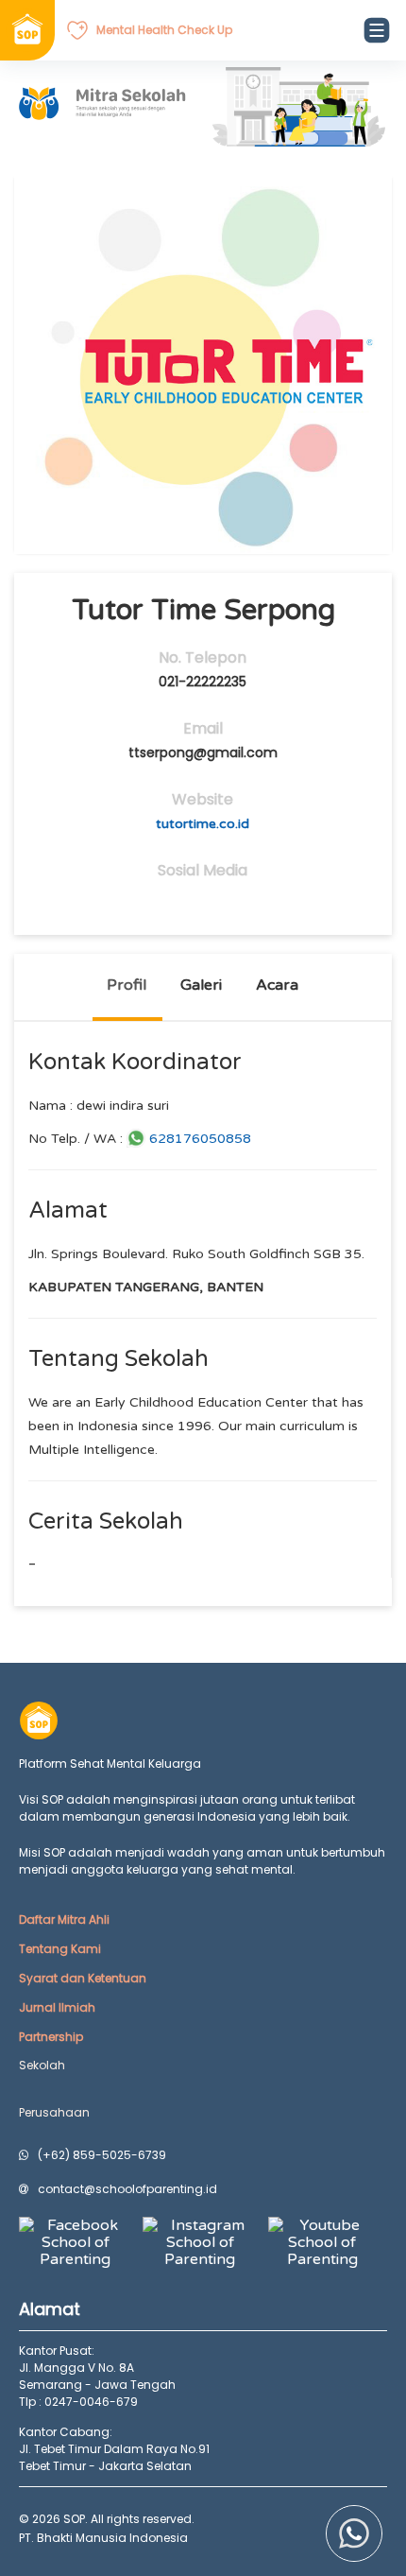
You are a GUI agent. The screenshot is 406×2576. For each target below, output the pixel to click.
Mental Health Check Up (164, 30)
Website (203, 800)
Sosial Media (203, 871)
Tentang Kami (60, 1949)
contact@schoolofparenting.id (127, 2189)
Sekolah (42, 2065)
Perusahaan (54, 2112)
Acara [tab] (277, 985)
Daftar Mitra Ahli (64, 1919)
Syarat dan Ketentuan (83, 1978)
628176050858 (200, 1139)
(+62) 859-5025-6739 (102, 2155)
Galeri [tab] (201, 985)
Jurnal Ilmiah (57, 2007)
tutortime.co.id (203, 824)
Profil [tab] (127, 985)
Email (203, 729)
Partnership (51, 2037)
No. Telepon (203, 658)
